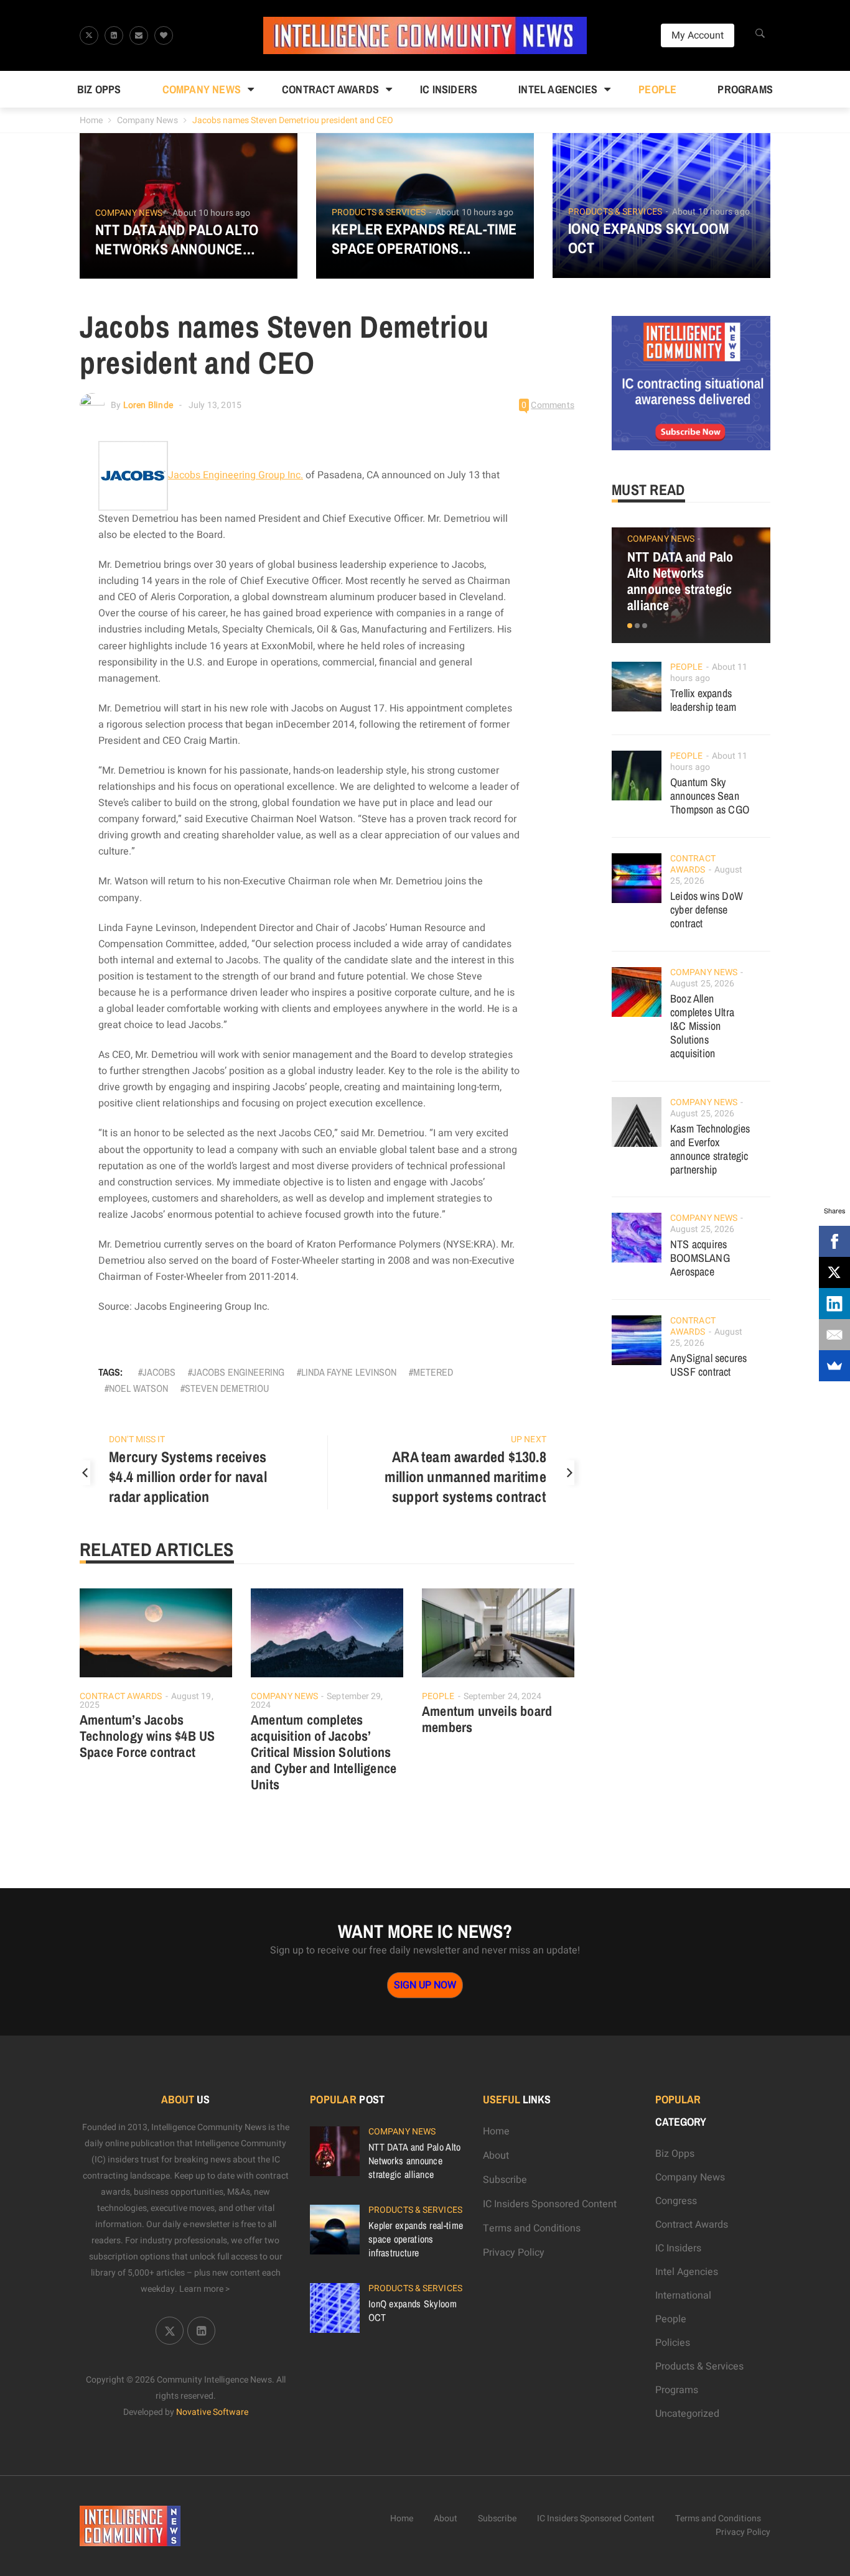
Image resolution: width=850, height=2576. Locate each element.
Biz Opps (99, 89)
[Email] (834, 1335)
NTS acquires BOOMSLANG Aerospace (700, 1258)
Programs (745, 89)
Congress (676, 2201)
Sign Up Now (425, 1985)
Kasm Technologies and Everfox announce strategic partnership (710, 1149)
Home (91, 120)
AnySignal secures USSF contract (708, 1365)
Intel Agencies (558, 89)
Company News (202, 89)
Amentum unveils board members (487, 1719)
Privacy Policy (514, 2253)
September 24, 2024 (503, 1696)
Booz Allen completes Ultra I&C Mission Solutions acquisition (702, 1026)
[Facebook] (834, 1241)
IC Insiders (449, 89)
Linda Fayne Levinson (349, 1372)
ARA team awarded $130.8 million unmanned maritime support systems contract (465, 1476)
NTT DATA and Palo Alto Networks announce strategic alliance (177, 239)
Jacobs (159, 1372)
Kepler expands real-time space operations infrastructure (424, 239)
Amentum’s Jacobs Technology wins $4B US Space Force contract (147, 1736)
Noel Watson (138, 1388)
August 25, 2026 (703, 984)
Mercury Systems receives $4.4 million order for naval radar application (188, 1476)
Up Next (529, 1439)
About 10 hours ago (211, 213)
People (657, 89)
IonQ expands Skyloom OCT (648, 238)
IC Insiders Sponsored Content (550, 2204)
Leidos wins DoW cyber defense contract (707, 910)
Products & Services (379, 213)
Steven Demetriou (227, 1388)
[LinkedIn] (834, 1304)
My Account (698, 35)
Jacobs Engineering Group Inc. (236, 475)
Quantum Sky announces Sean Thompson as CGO (710, 796)
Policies (673, 2343)
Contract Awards (330, 89)
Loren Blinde (148, 405)
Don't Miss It (137, 1439)
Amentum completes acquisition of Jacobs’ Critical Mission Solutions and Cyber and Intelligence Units (324, 1752)
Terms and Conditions (532, 2228)
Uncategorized (687, 2414)
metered (433, 1372)
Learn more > (205, 2289)
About (496, 2156)
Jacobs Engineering (238, 1372)
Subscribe (505, 2180)
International (683, 2296)
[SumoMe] (834, 1366)
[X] (834, 1272)
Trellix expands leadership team (703, 700)
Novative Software (212, 2412)
